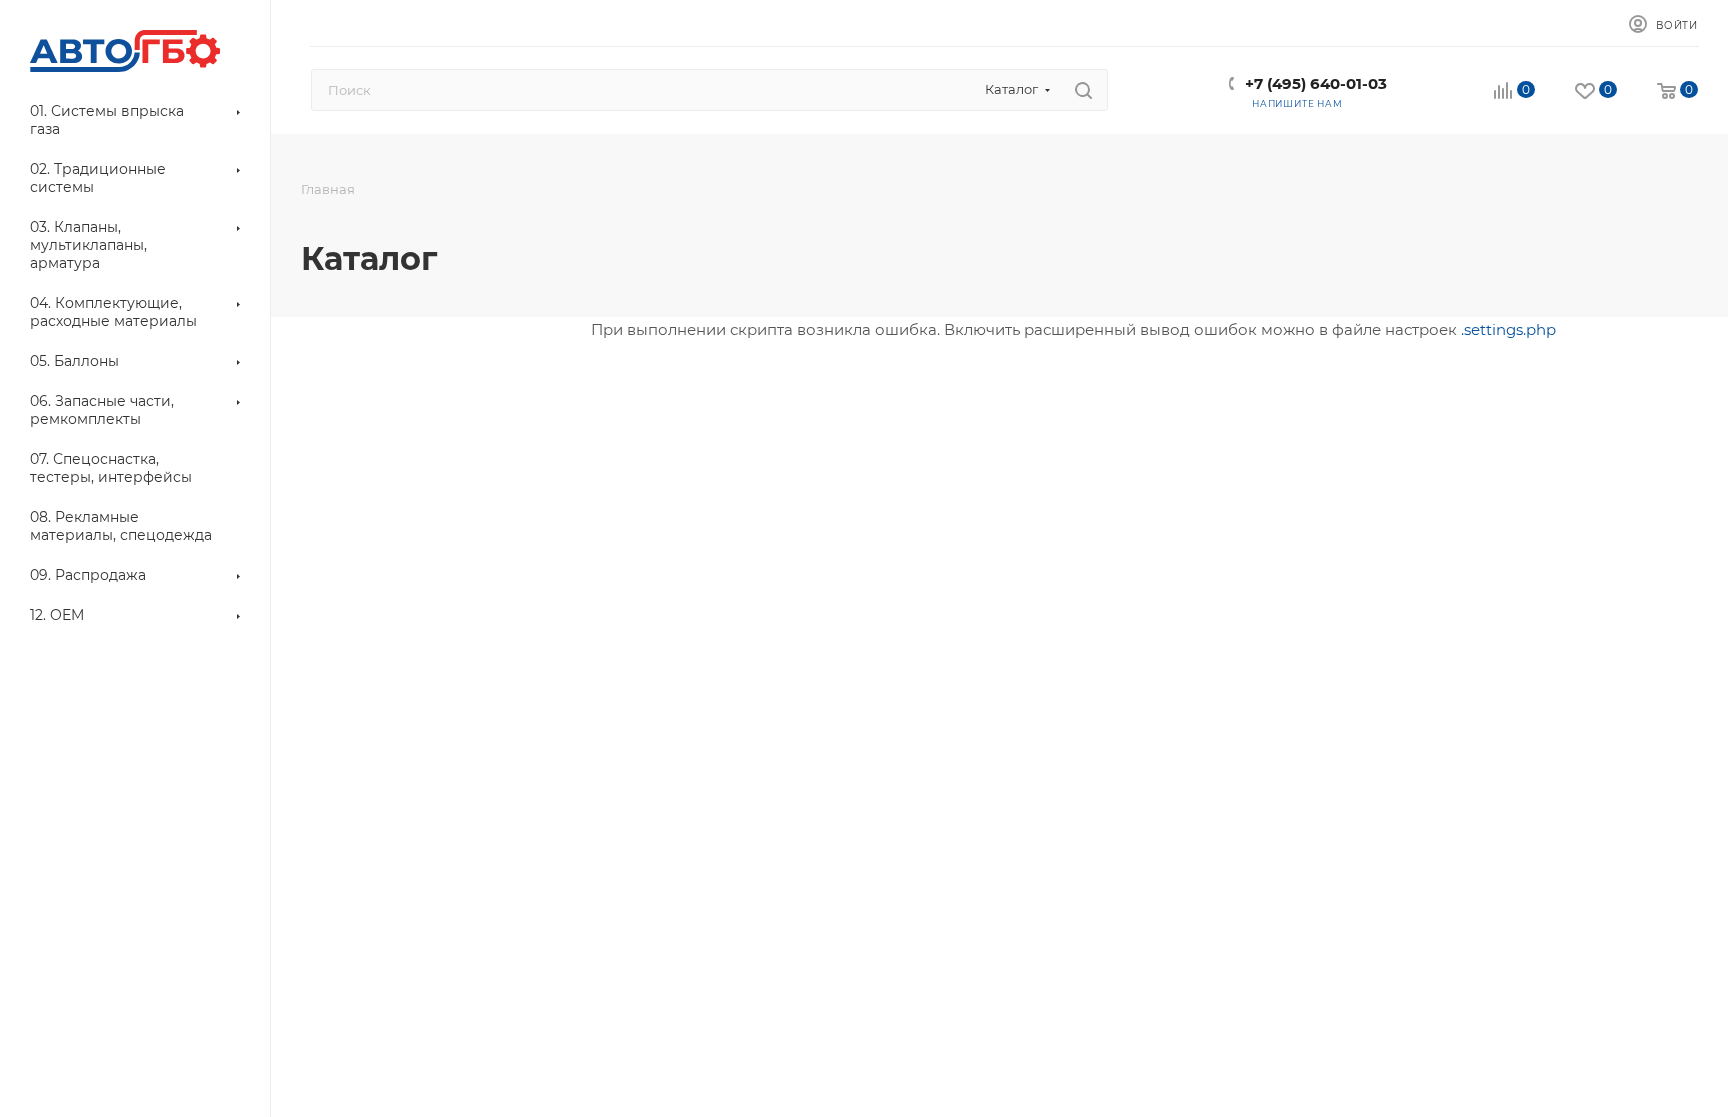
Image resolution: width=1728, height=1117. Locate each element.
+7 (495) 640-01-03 (1316, 83)
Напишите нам (1297, 103)
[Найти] (1083, 90)
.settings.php (1508, 329)
